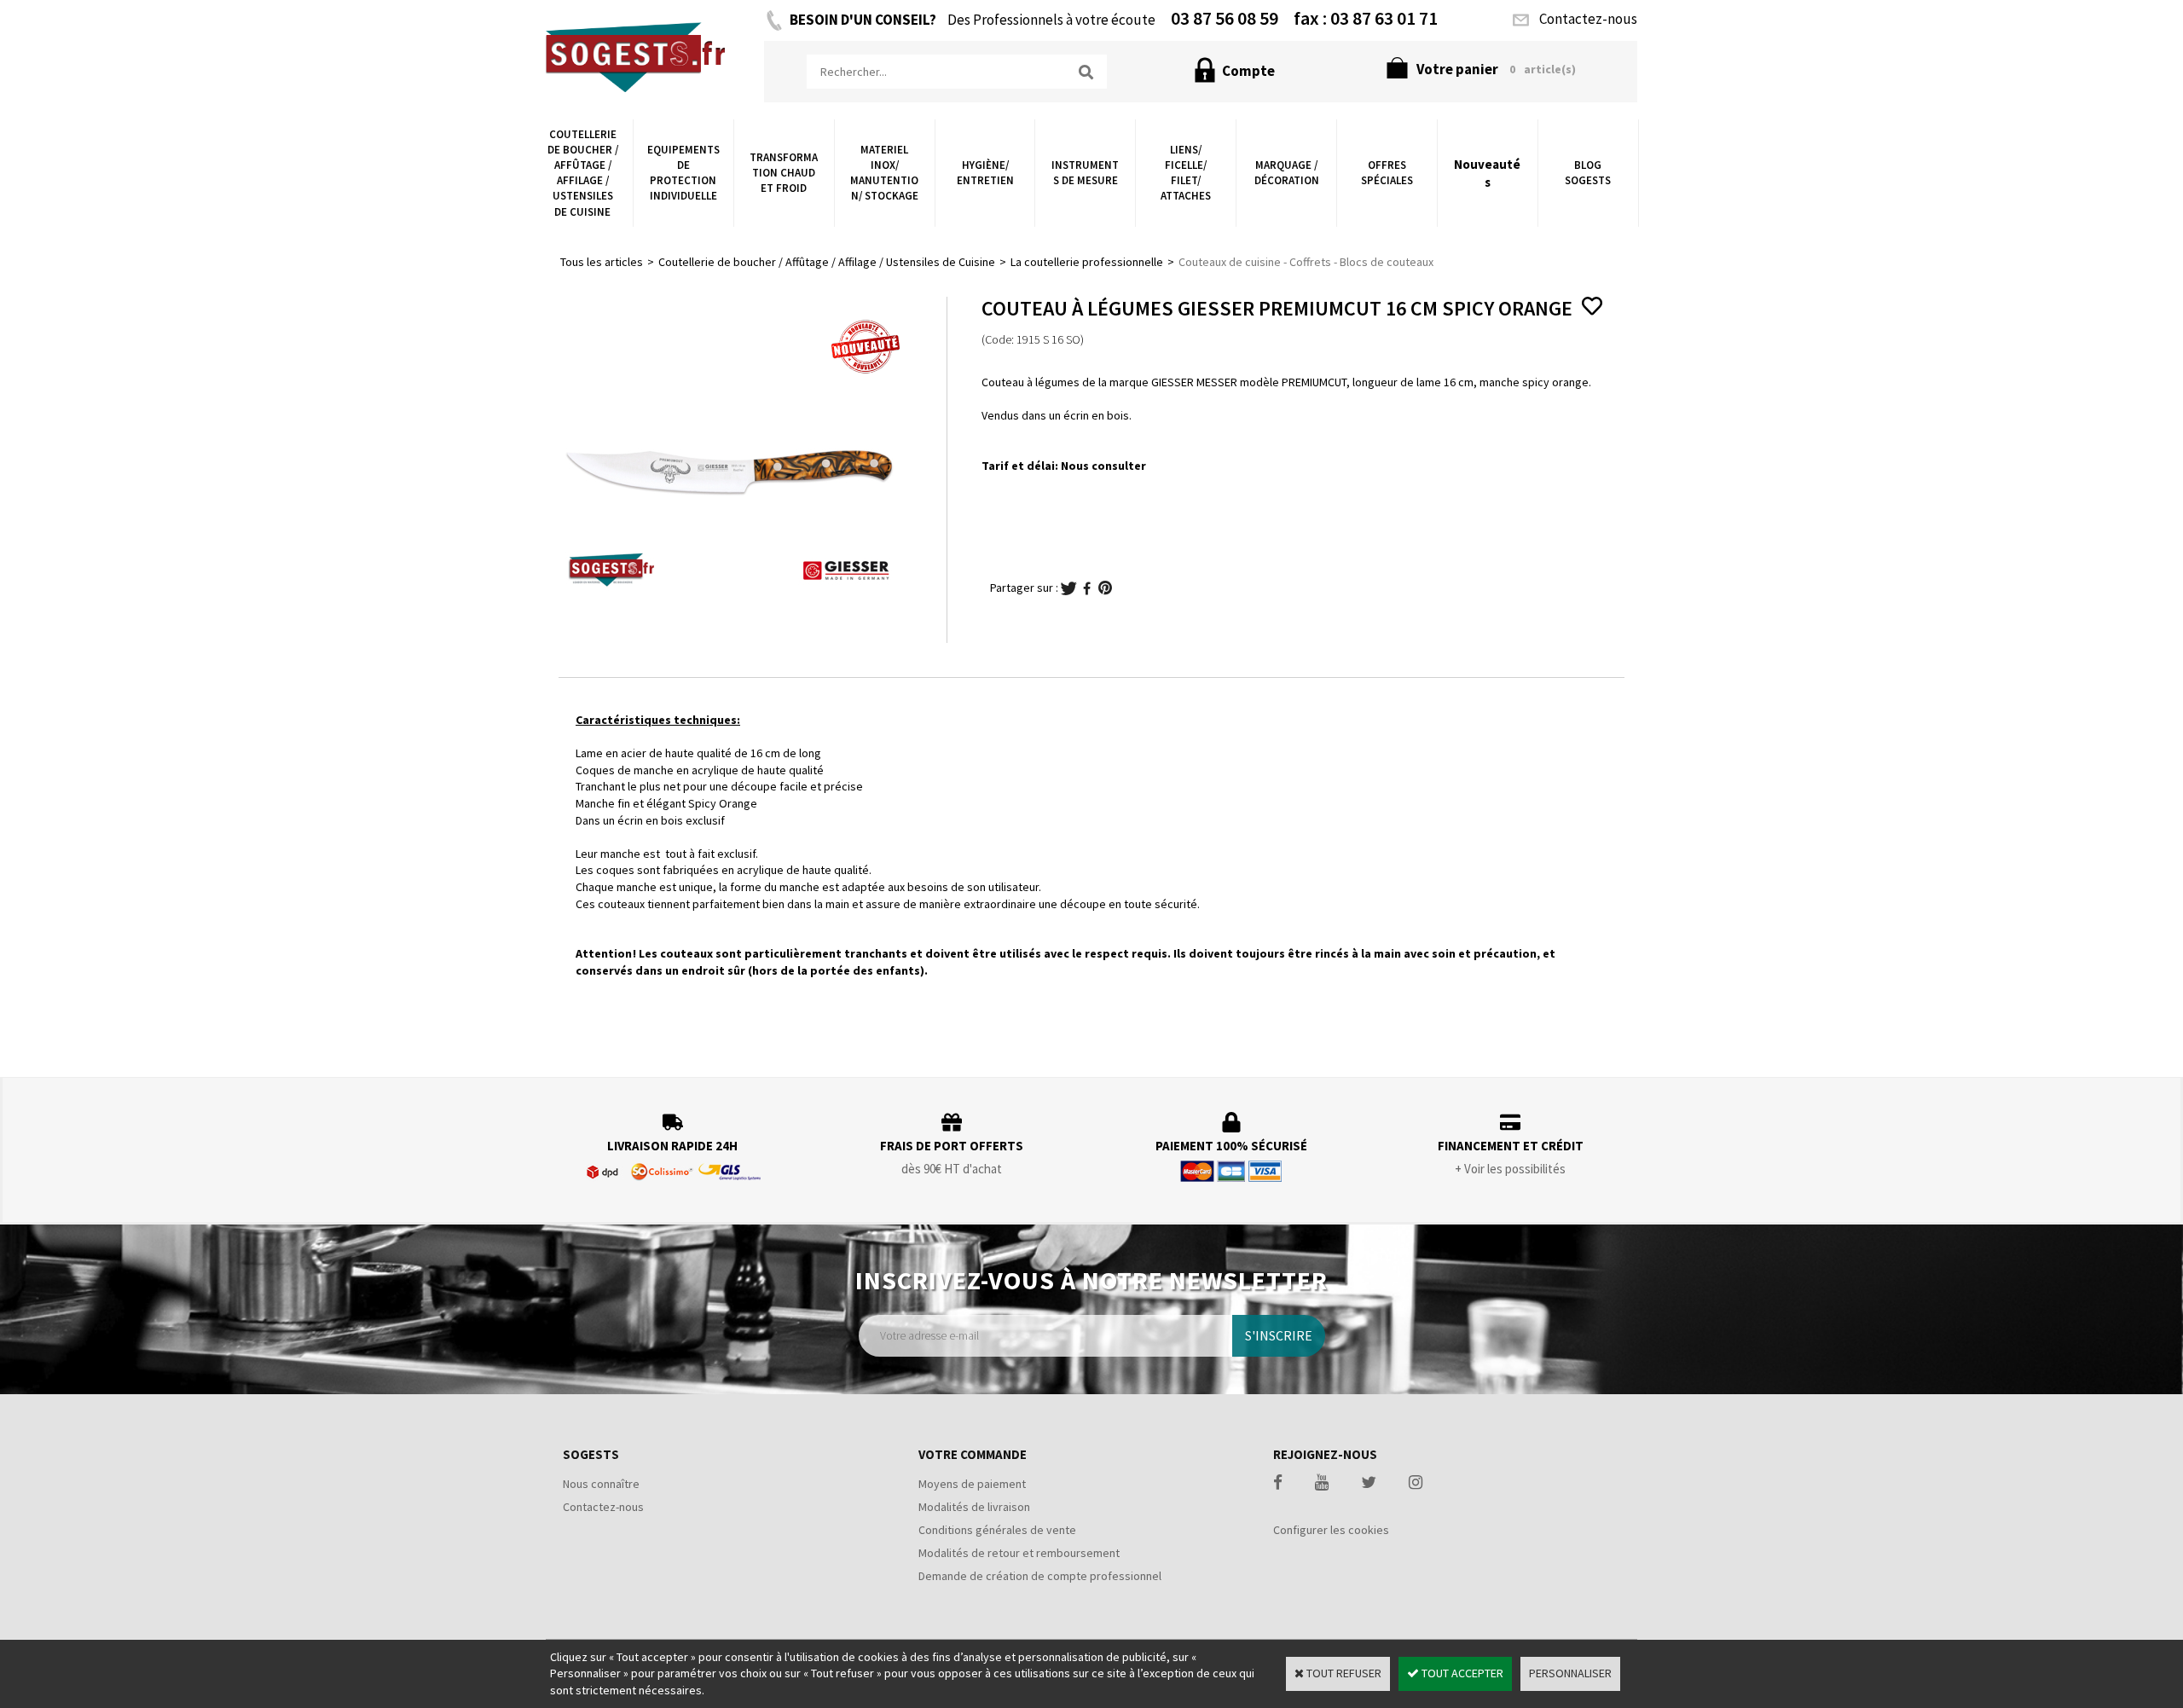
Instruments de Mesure (1085, 173)
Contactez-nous (603, 1507)
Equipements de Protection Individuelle (683, 173)
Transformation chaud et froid (784, 173)
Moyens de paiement (972, 1484)
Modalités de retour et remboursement (1019, 1553)
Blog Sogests (1588, 173)
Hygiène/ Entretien (985, 173)
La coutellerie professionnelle (1087, 262)
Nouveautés (1487, 173)
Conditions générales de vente (997, 1530)
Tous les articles (602, 262)
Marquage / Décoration (1287, 173)
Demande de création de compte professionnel (1040, 1576)
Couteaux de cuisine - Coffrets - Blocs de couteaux (1306, 262)
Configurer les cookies (1331, 1530)
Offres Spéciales (1387, 173)
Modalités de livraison (974, 1507)
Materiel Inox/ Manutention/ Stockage (884, 173)
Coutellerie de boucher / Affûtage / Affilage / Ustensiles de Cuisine (583, 173)
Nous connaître (601, 1484)
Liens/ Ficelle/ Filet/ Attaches (1186, 173)
